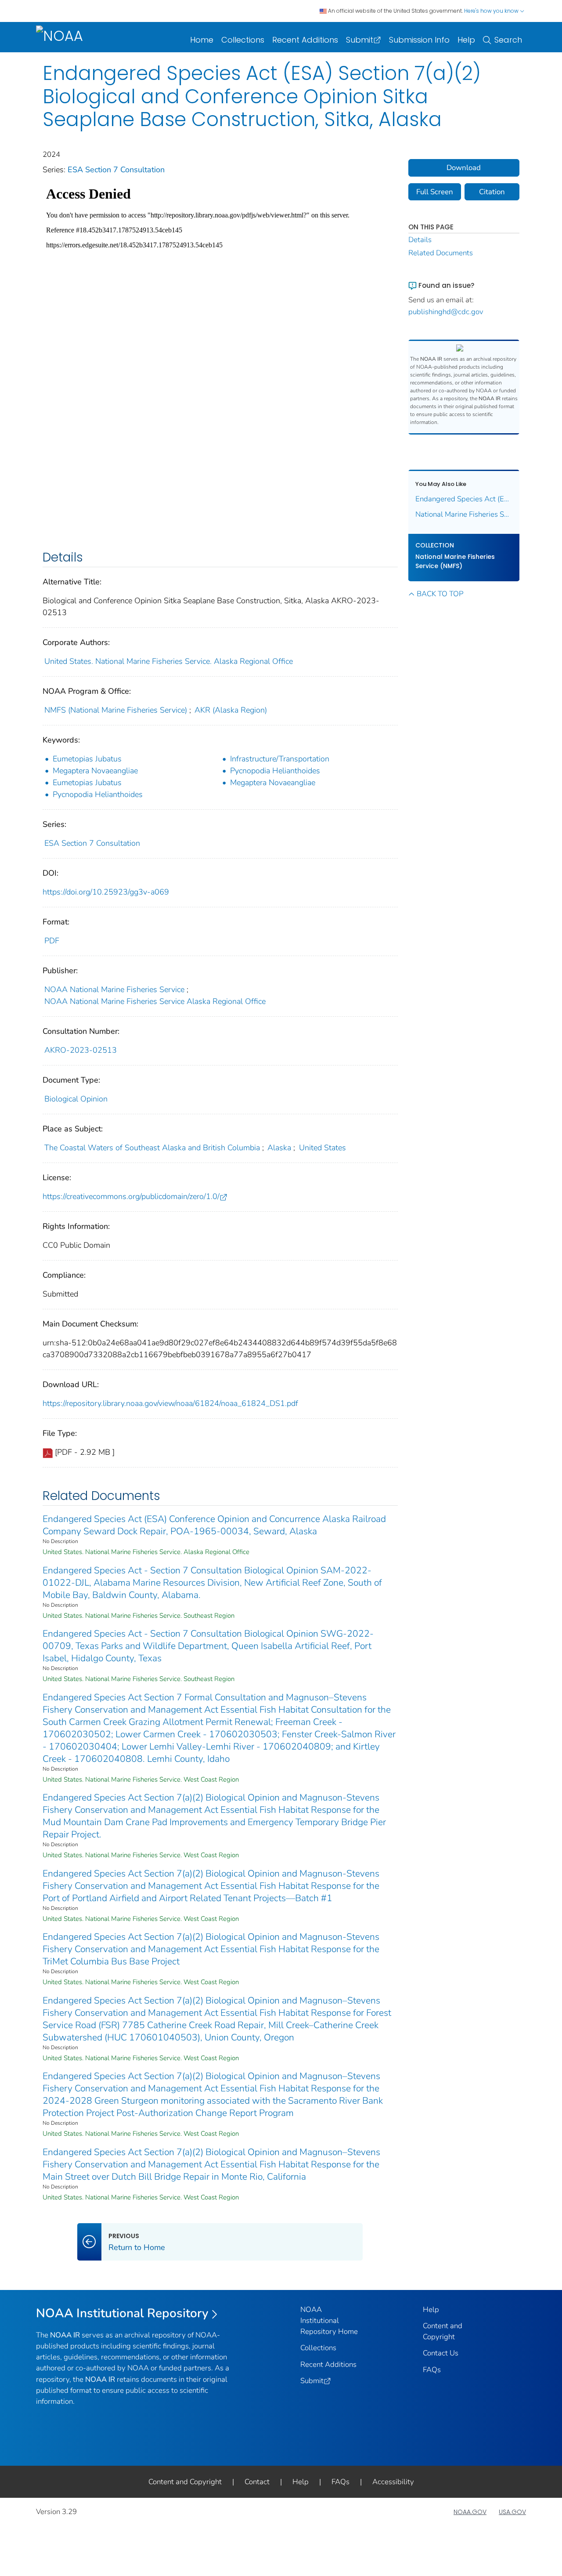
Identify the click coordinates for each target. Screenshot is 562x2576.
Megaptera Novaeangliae (95, 771)
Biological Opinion (76, 1099)
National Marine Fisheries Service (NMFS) (455, 561)
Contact (257, 2482)
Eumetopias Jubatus (87, 759)
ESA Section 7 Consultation (116, 170)
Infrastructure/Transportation (280, 759)
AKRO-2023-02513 (81, 1050)
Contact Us (441, 2353)
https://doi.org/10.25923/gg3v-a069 (106, 892)
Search (508, 40)
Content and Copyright (185, 2482)
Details (420, 240)
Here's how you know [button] (492, 11)
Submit (360, 40)
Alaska (279, 1148)
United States (322, 1148)
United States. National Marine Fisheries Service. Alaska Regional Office (169, 661)
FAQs (432, 2370)
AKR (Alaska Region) (231, 710)
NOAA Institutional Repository (122, 2313)
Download (464, 168)
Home (202, 40)
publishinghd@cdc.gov (446, 312)
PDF (52, 941)
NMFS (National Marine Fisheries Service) (116, 710)
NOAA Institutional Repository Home (329, 2321)
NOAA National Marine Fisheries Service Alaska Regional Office (155, 1001)
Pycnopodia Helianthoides (275, 771)
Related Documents (441, 253)
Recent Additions (305, 40)
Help (466, 40)
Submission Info (419, 40)
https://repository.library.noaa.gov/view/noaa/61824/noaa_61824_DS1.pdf (170, 1403)
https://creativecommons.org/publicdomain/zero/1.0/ (131, 1196)
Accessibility (393, 2482)
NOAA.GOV (470, 2512)
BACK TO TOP (440, 594)
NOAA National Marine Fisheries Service (114, 989)
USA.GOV (512, 2512)
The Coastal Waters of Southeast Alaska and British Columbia (152, 1148)
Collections (243, 40)
